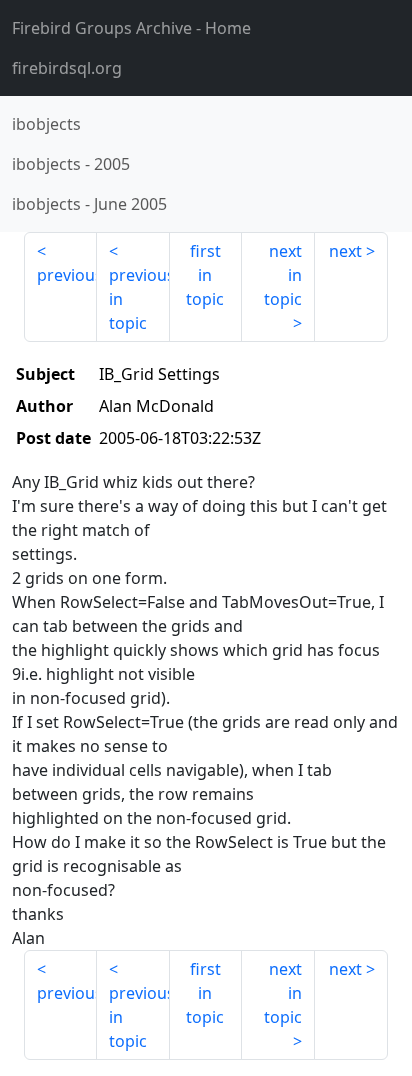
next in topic (283, 275)
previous (67, 275)
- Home (131, 28)
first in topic (205, 275)
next (345, 251)
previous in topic (139, 299)
